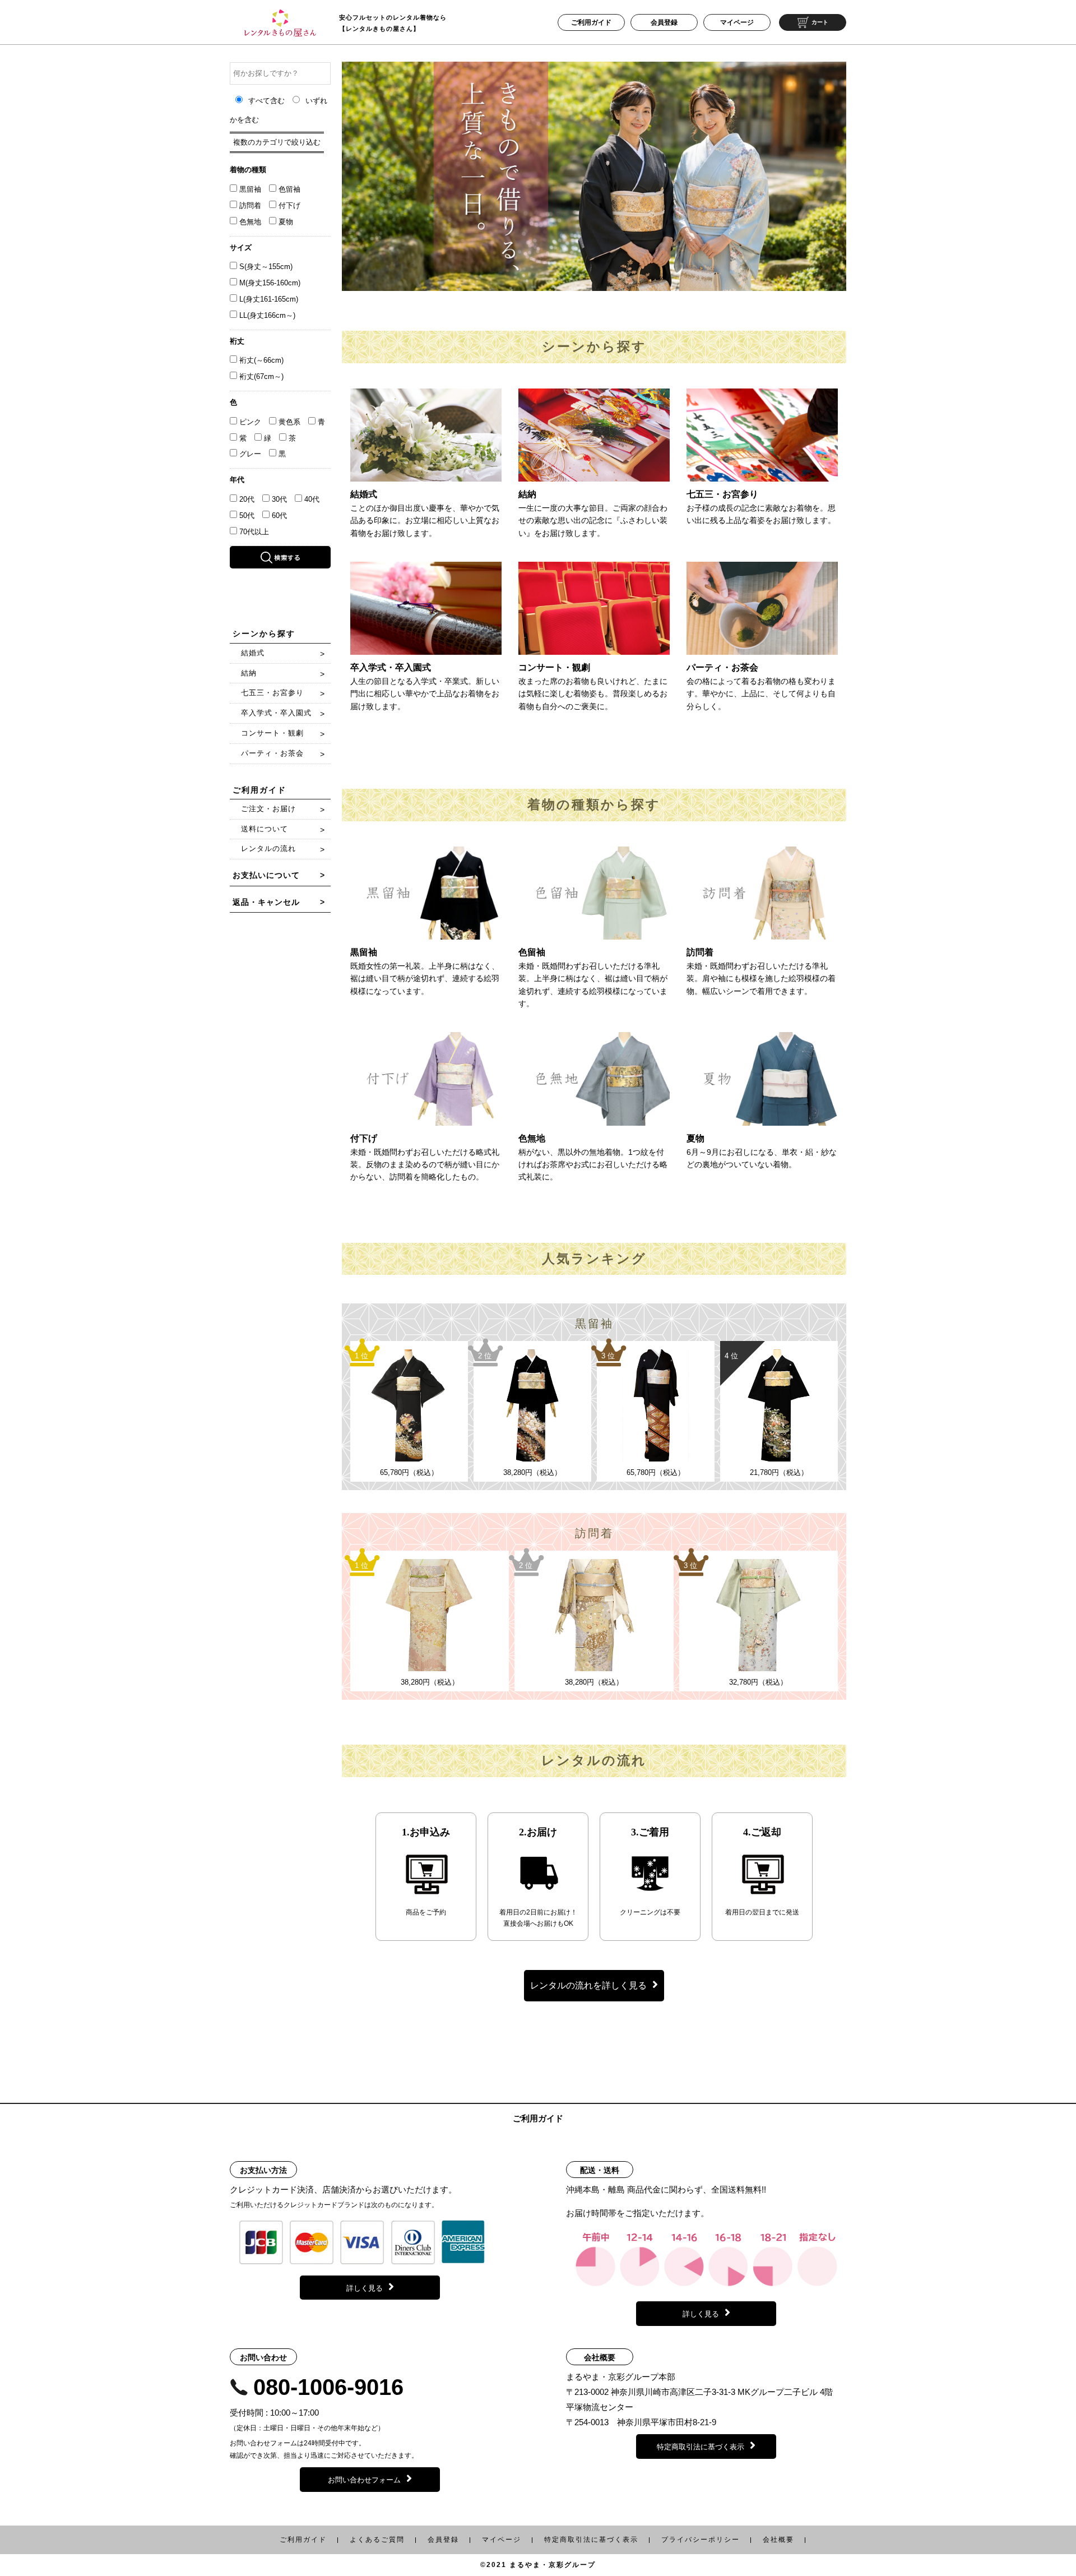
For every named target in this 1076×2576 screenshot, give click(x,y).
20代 (247, 499)
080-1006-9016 (328, 2387)
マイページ (737, 22)
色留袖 (289, 189)
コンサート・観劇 (272, 733)
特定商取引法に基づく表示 (701, 2447)
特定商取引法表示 (591, 2540)
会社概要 (778, 2540)
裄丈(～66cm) (261, 360)
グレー (250, 454)
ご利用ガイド (591, 22)
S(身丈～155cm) (266, 267)
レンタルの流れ (268, 848)
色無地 (250, 222)
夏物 (286, 222)
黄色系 (289, 422)
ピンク (250, 422)
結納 (249, 673)
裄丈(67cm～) (261, 376)
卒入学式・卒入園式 (276, 713)
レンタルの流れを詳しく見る (588, 1985)
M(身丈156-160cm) (270, 283)
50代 (247, 515)
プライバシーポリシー (701, 2540)
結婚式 (253, 653)
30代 (279, 499)
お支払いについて (266, 875)
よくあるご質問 (377, 2540)
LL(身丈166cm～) (267, 315)
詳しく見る (365, 2288)
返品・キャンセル (266, 902)
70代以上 (254, 532)
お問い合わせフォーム (364, 2480)
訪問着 (250, 205)
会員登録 (664, 22)
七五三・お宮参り (272, 693)
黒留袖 (250, 189)
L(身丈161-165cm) (269, 299)
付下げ (289, 205)
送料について (265, 829)
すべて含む (268, 101)
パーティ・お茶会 (272, 753)
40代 (312, 499)
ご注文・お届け (268, 809)
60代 (279, 515)
